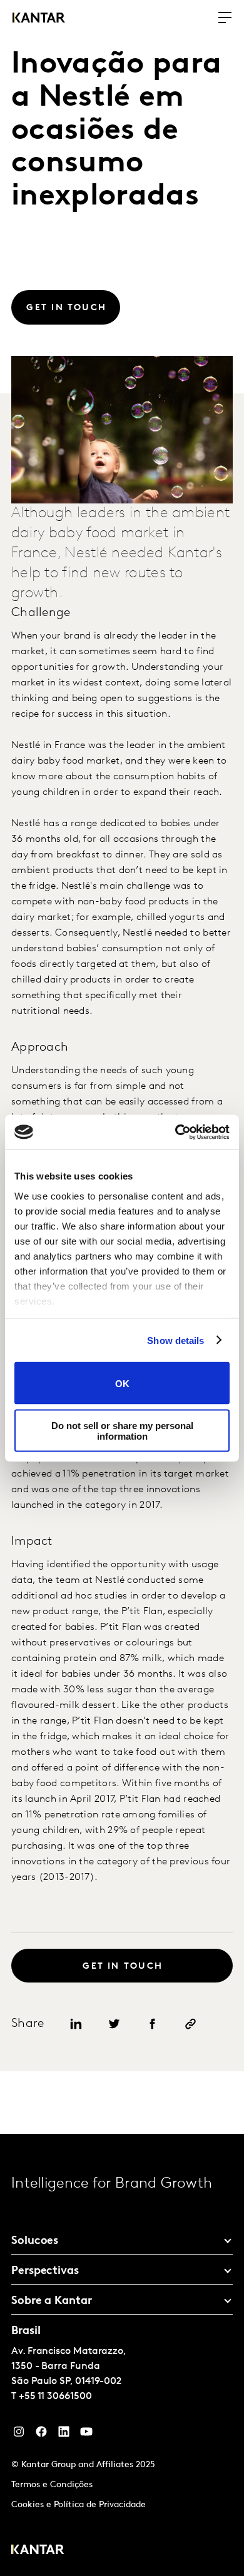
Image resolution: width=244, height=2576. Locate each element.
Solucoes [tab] (35, 2241)
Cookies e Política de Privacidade (79, 2505)
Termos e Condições (52, 2485)
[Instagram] (19, 2435)
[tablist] (122, 2355)
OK (122, 1383)
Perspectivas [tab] (45, 2271)
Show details (175, 1340)
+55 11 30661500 (55, 2397)
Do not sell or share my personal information (122, 1430)
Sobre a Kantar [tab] (52, 2301)
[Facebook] (41, 2435)
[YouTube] (64, 2435)
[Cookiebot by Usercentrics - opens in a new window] (175, 1132)
